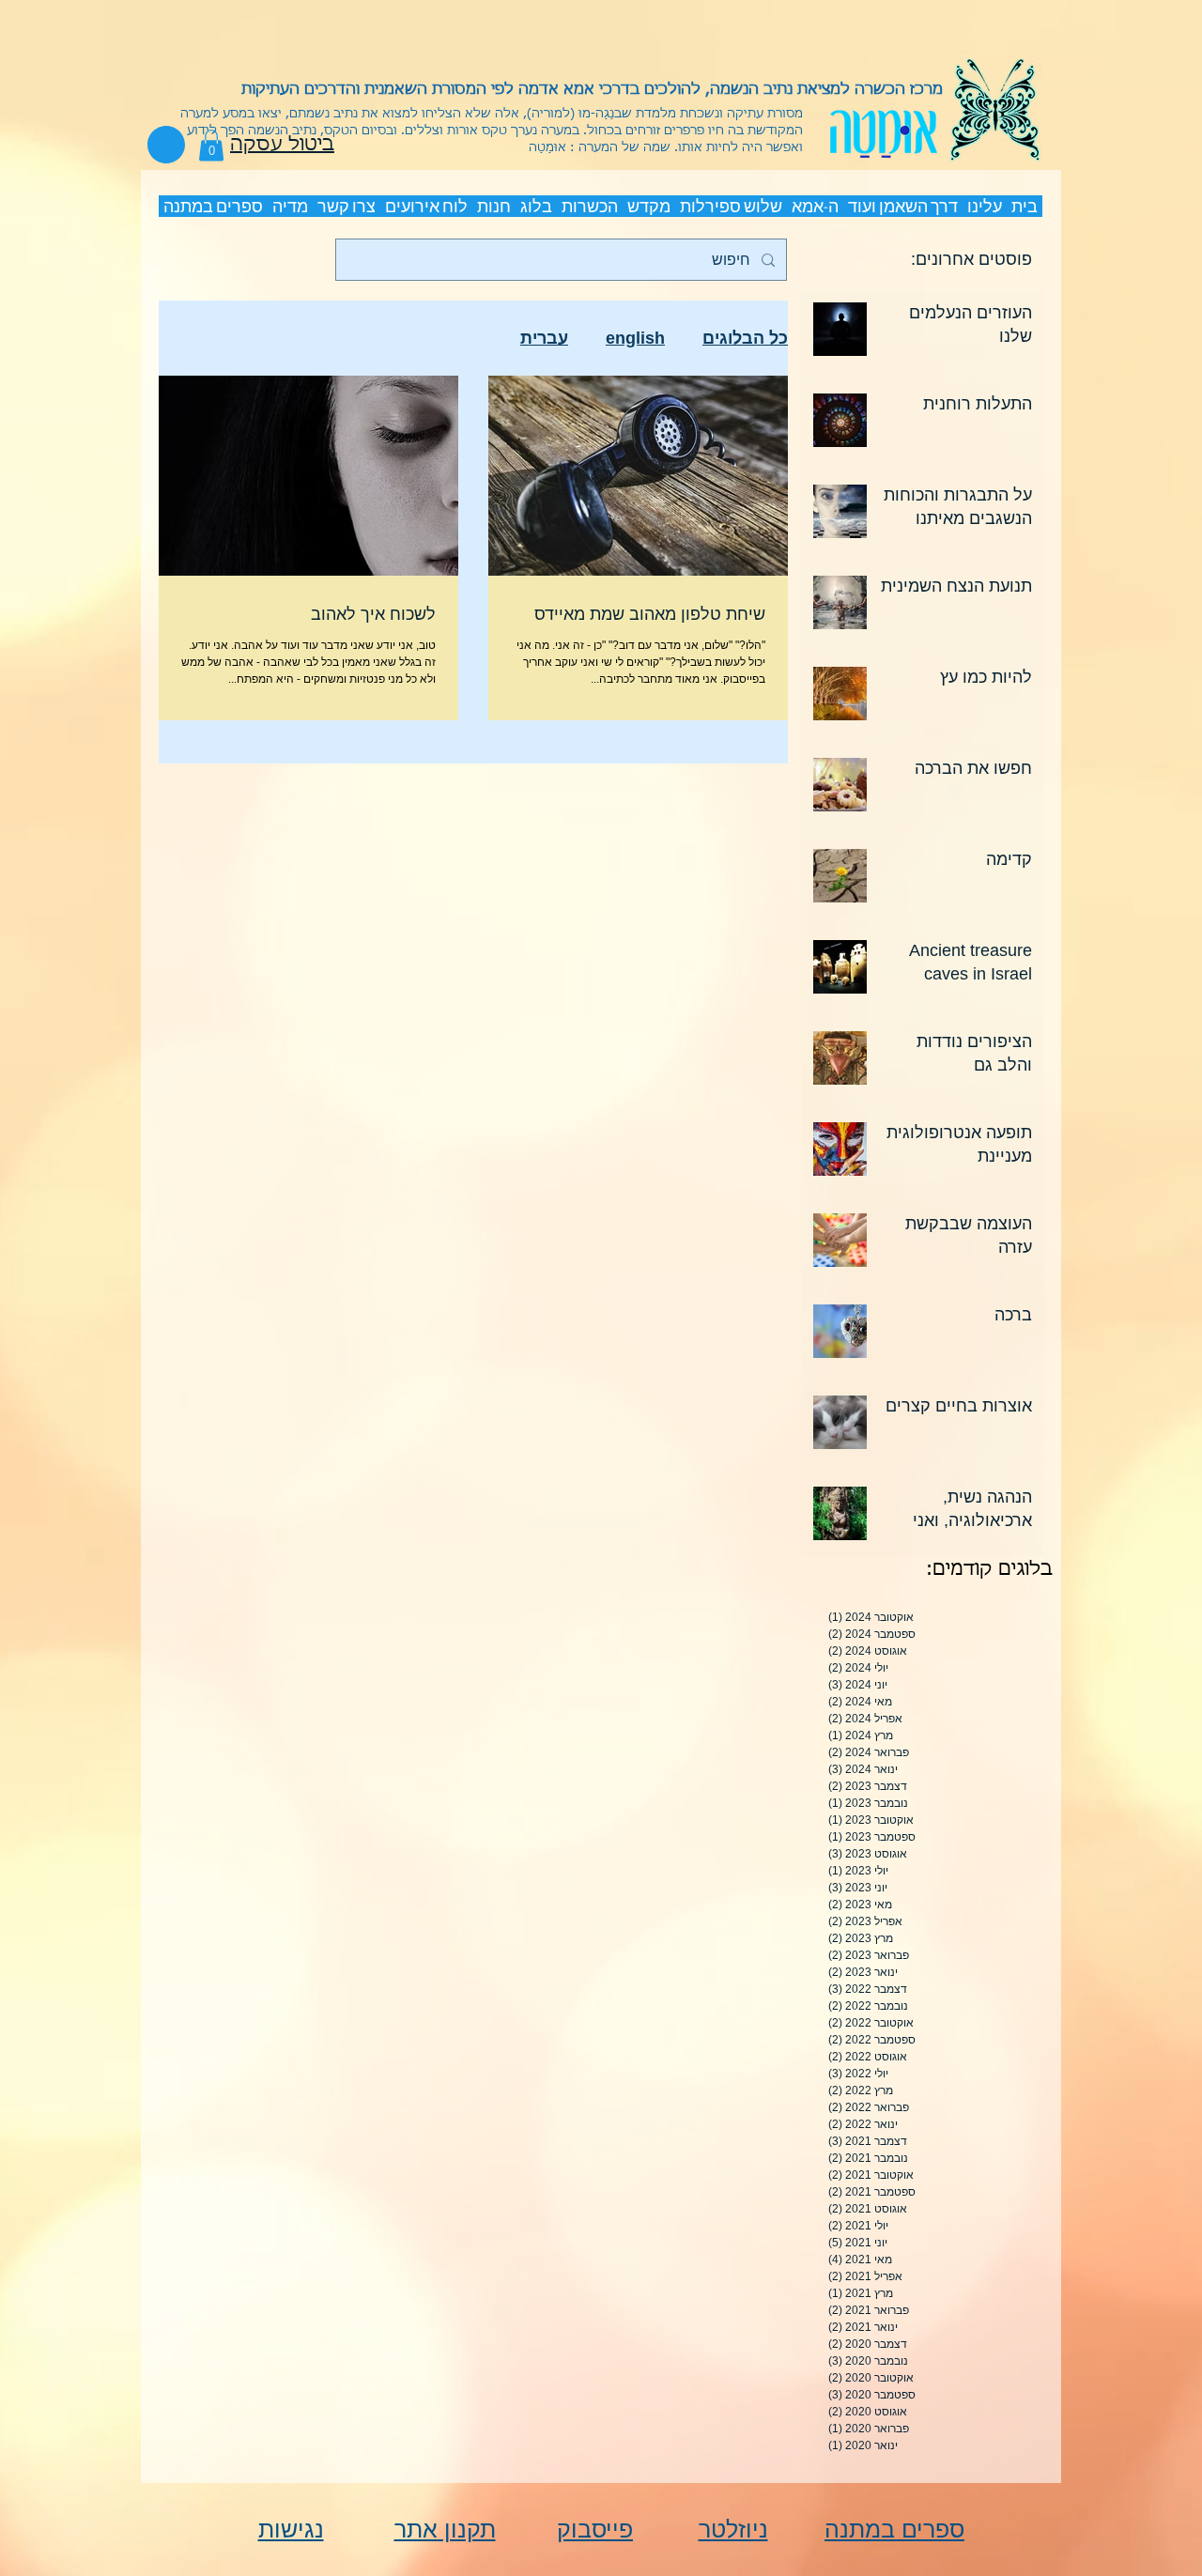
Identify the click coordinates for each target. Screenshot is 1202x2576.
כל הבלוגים (745, 338)
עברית (544, 338)
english (635, 338)
